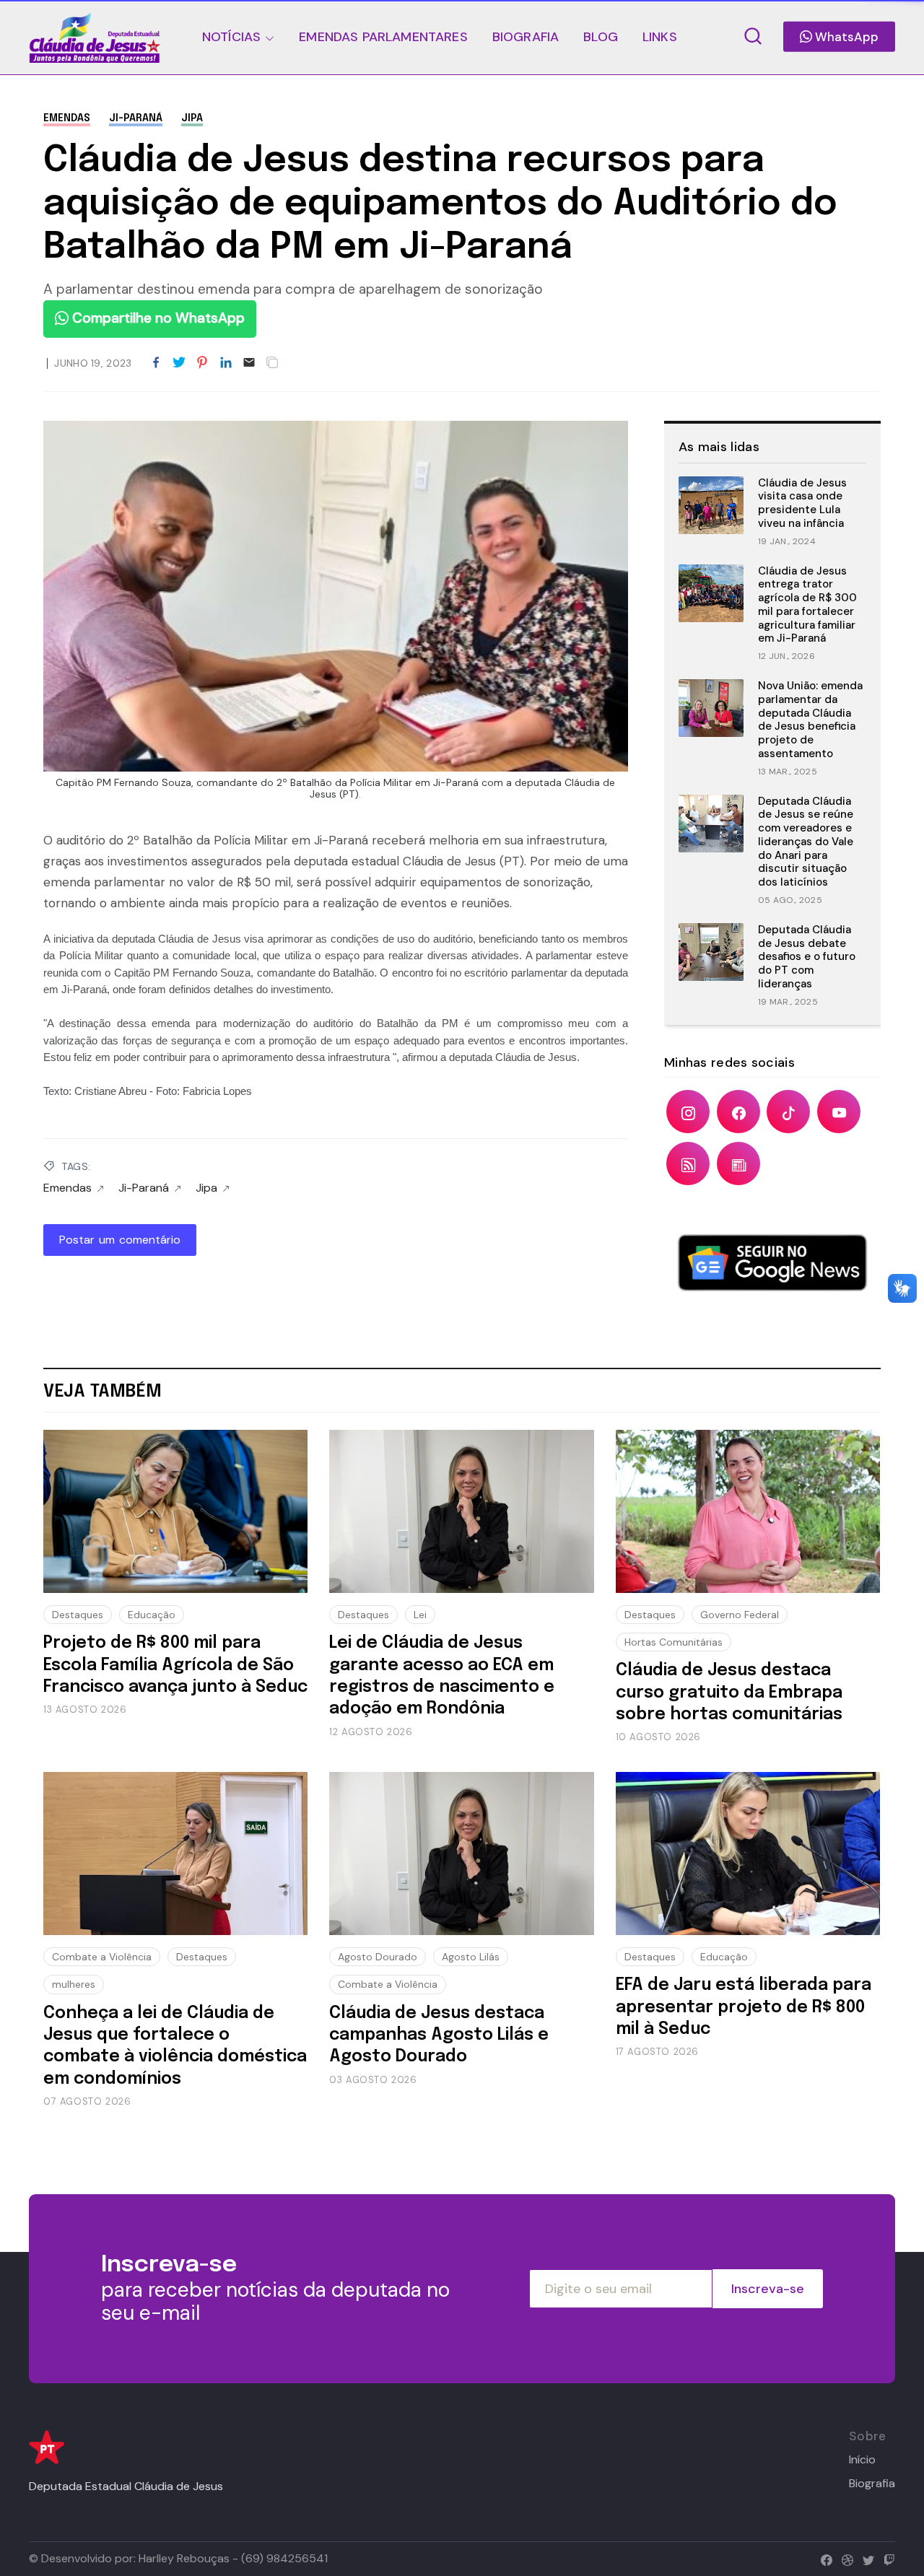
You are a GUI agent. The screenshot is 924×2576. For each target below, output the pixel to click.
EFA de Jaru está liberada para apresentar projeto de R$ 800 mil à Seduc (744, 2007)
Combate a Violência (102, 1957)
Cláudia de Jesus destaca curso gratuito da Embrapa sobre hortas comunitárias (729, 1693)
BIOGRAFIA (526, 37)
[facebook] (823, 2558)
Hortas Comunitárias (674, 1642)
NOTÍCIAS (231, 37)
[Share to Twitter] (179, 363)
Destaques (78, 1615)
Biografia (872, 2484)
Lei (420, 1615)
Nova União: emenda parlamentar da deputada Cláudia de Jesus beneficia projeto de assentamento (810, 720)
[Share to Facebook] (156, 363)
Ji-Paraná (136, 118)
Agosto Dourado (378, 1957)
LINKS (660, 37)
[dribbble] (844, 2558)
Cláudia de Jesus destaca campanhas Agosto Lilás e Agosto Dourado (439, 2035)
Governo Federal (740, 1615)
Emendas (67, 118)
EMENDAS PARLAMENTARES (383, 37)
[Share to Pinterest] (202, 363)
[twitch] (886, 2558)
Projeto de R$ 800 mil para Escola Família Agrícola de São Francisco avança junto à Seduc (175, 1665)
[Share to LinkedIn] (226, 363)
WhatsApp (845, 37)
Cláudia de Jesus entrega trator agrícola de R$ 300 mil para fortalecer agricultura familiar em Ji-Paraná (807, 605)
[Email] (249, 363)
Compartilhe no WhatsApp (157, 318)
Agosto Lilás (471, 1957)
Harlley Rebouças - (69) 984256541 (233, 2558)
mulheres (74, 1984)
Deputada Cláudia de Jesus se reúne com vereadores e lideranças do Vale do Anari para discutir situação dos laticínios (806, 842)
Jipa (192, 118)
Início (862, 2460)
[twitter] (865, 2558)
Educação (152, 1615)
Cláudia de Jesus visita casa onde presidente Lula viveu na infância (802, 503)
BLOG (601, 37)
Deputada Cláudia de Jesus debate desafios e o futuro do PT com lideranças (807, 957)
